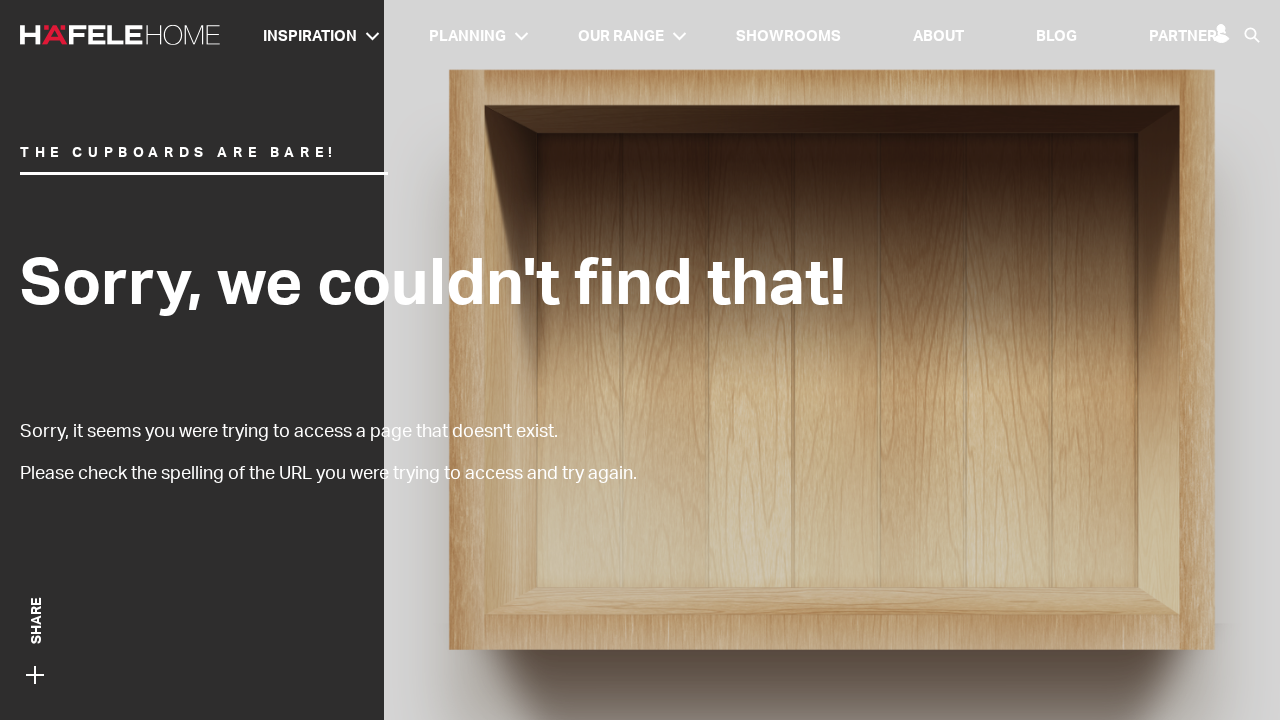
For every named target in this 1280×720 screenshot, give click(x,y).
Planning (467, 35)
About (938, 35)
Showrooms (788, 35)
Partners (1188, 35)
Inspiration (310, 35)
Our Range (621, 35)
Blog (1056, 35)
